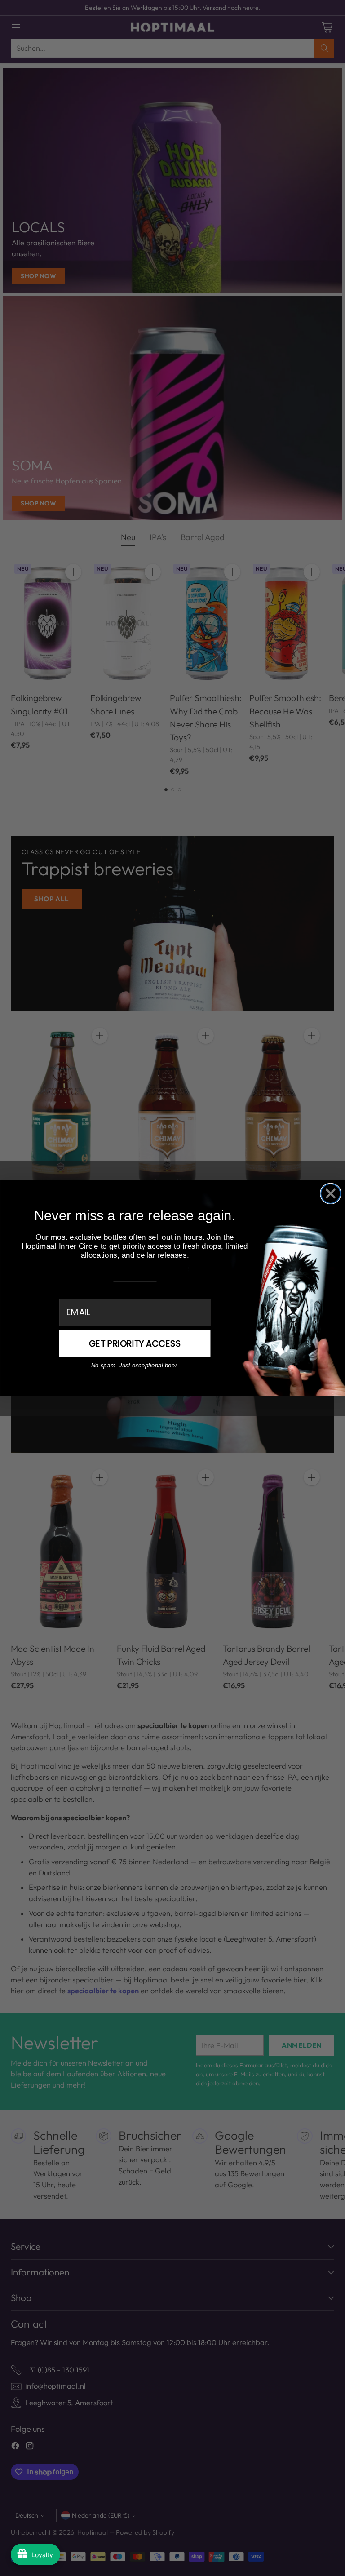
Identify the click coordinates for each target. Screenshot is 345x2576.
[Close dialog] (330, 1193)
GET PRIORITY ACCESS (135, 1343)
